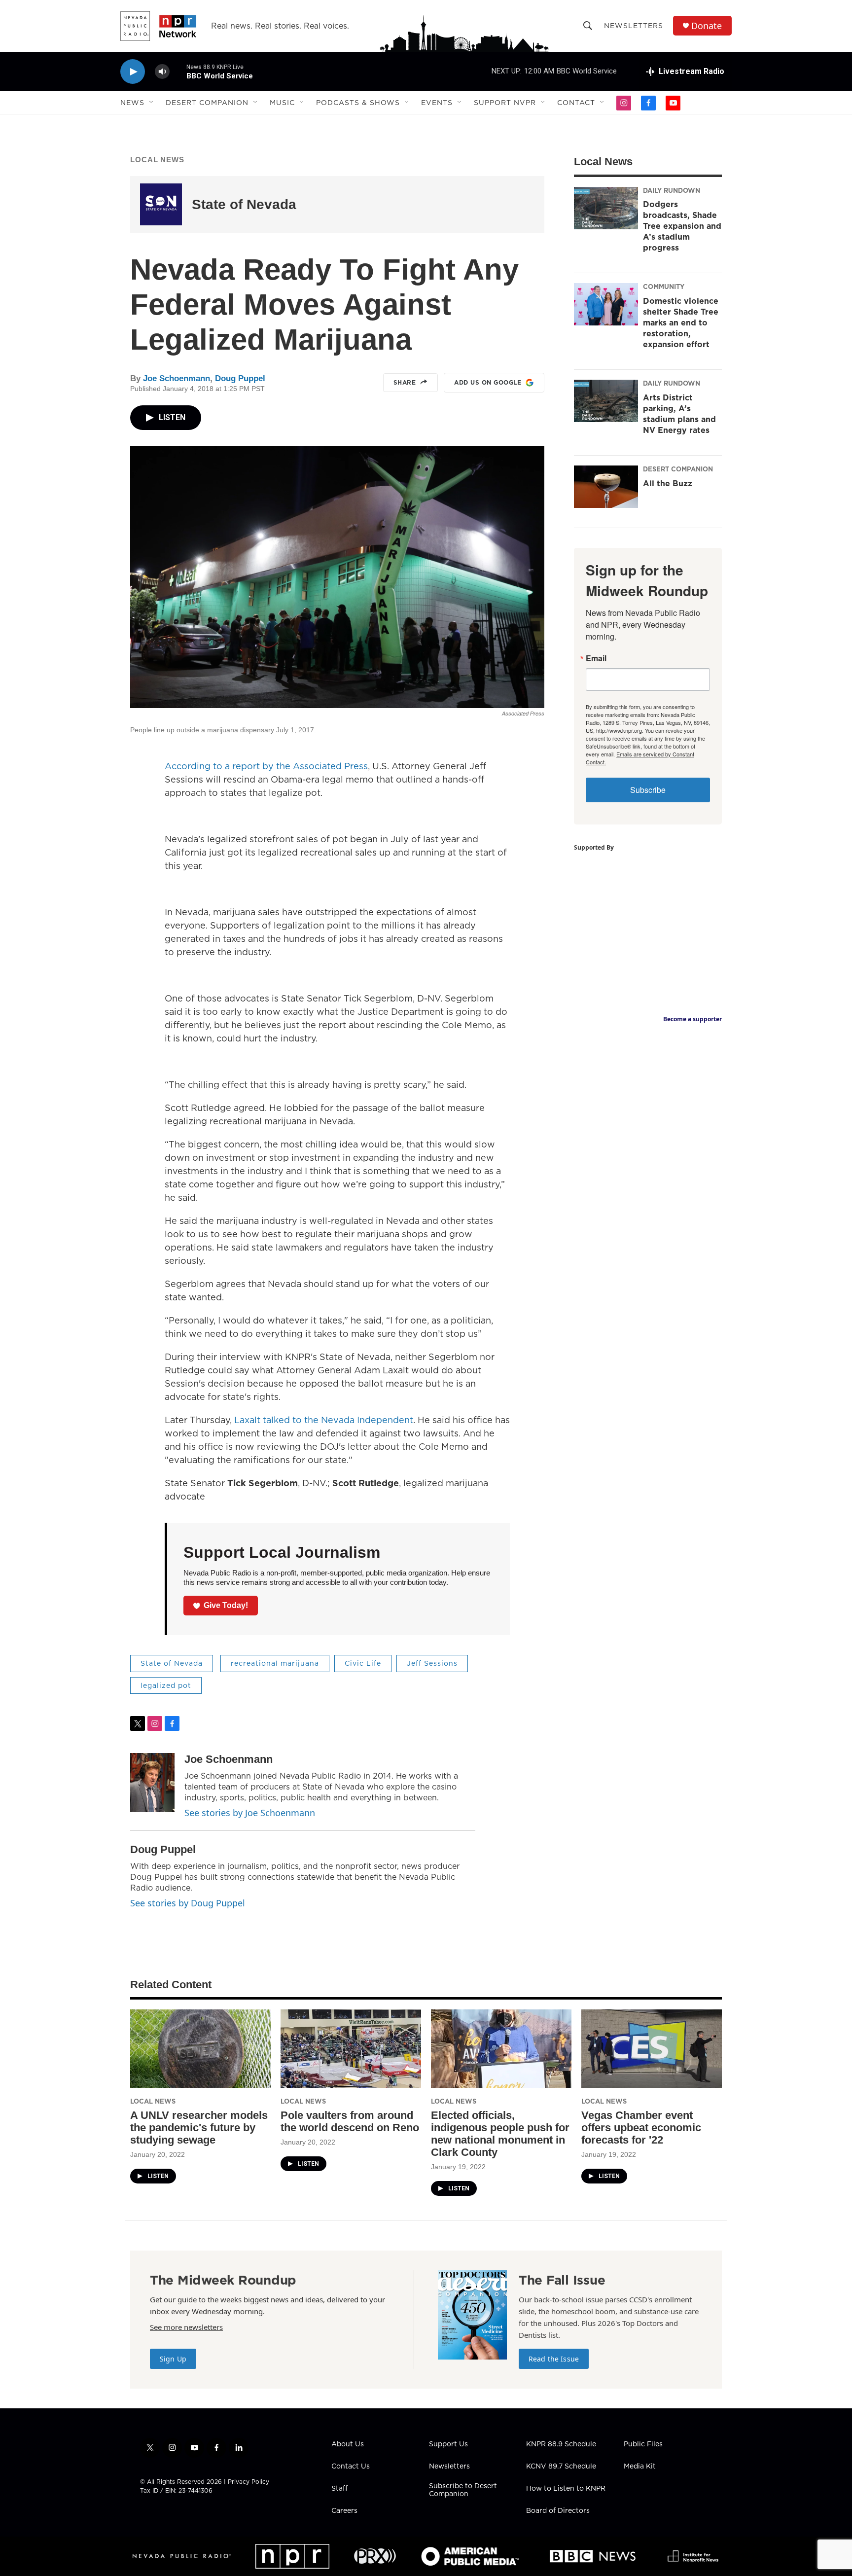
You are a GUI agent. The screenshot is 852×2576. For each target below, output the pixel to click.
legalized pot (166, 1685)
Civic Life (363, 1663)
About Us (348, 2444)
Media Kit (640, 2467)
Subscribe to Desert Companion (463, 2490)
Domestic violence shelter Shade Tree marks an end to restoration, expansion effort (681, 322)
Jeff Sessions (432, 1663)
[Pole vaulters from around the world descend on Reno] (351, 2049)
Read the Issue (554, 2359)
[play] (133, 72)
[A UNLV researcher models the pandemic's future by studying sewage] (200, 2049)
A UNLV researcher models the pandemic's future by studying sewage (199, 2128)
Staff (339, 2489)
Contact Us (351, 2467)
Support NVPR (505, 103)
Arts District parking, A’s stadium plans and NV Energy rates (679, 414)
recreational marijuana (275, 1663)
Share (405, 382)
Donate (707, 26)
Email (596, 658)
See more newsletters (186, 2327)
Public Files (643, 2444)
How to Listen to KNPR (566, 2489)
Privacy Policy (248, 2482)
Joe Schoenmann (177, 378)
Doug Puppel (240, 378)
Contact (576, 103)
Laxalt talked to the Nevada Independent (324, 1420)
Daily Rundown (672, 190)
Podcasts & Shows (358, 103)
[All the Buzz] (606, 487)
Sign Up (173, 2359)
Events (437, 103)
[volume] (162, 72)
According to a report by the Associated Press (266, 766)
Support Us (448, 2444)
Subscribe (648, 790)
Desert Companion (207, 103)
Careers (344, 2511)
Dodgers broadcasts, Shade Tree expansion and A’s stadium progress (682, 226)
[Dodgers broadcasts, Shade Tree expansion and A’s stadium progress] (606, 208)
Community (664, 286)
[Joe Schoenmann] (152, 1783)
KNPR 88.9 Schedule (561, 2444)
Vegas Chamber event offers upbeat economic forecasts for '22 (641, 2128)
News (132, 103)
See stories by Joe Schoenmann (250, 1813)
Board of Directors (558, 2511)
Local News (157, 160)
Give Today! (226, 1605)
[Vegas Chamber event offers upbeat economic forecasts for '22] (652, 2049)
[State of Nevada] (161, 204)
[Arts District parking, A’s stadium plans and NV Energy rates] (606, 401)
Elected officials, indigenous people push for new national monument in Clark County (500, 2134)
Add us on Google (488, 382)
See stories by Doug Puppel (188, 1903)
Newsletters (634, 26)
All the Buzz (668, 483)
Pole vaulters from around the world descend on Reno (350, 2121)
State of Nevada (244, 204)
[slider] (178, 71)
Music (282, 103)
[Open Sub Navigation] (152, 103)
